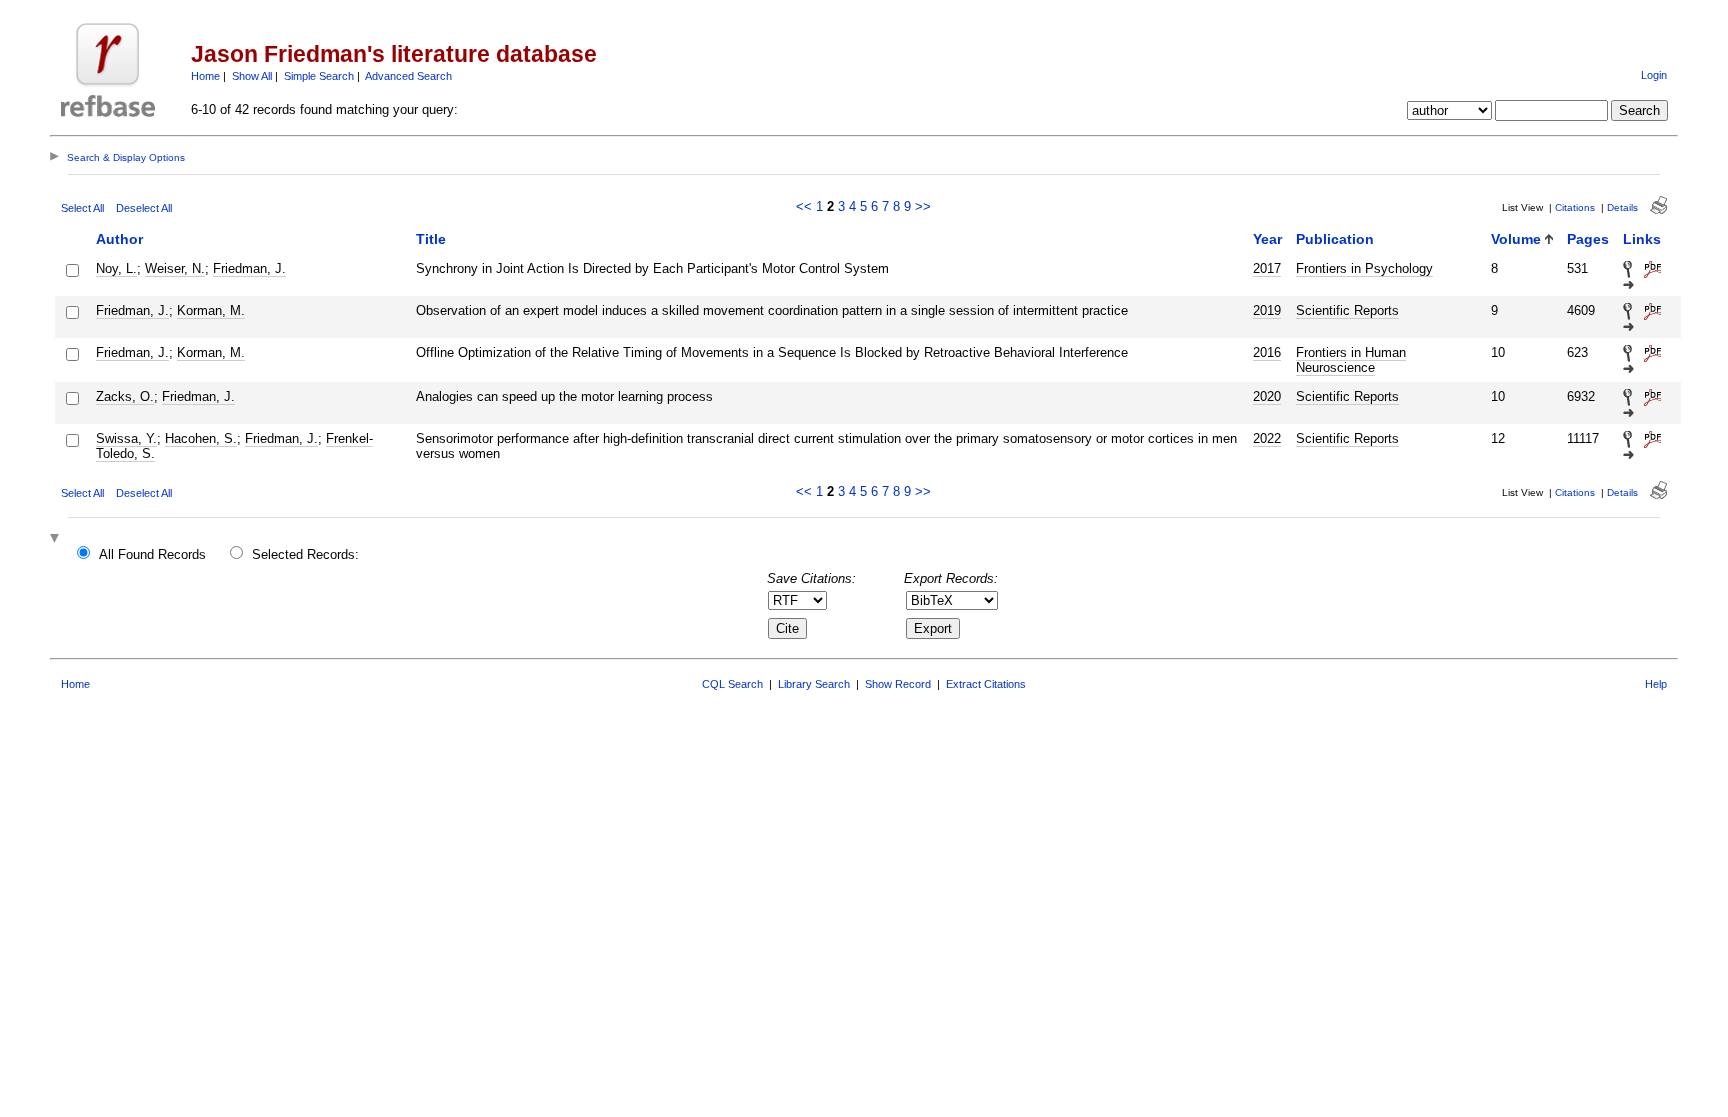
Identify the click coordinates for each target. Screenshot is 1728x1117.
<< (804, 206)
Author (119, 239)
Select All (82, 208)
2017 (1267, 268)
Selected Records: (305, 554)
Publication (1335, 239)
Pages (1588, 239)
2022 (1267, 438)
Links (1642, 239)
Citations (1575, 207)
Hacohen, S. (201, 438)
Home (205, 76)
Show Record (898, 684)
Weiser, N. (175, 268)
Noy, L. (116, 268)
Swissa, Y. (126, 438)
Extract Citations (986, 684)
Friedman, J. (249, 268)
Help (1656, 684)
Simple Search (319, 76)
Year (1267, 239)
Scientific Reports (1347, 310)
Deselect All (144, 208)
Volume (1516, 239)
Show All (252, 76)
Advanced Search (408, 76)
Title (431, 239)
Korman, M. (211, 310)
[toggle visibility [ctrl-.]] (57, 539)
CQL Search (732, 684)
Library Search (814, 684)
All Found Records (152, 554)
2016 (1267, 352)
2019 (1267, 310)
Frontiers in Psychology (1364, 268)
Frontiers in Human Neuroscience (1351, 360)
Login (1654, 75)
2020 (1267, 396)
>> (923, 206)
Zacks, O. (125, 396)
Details (1622, 207)
